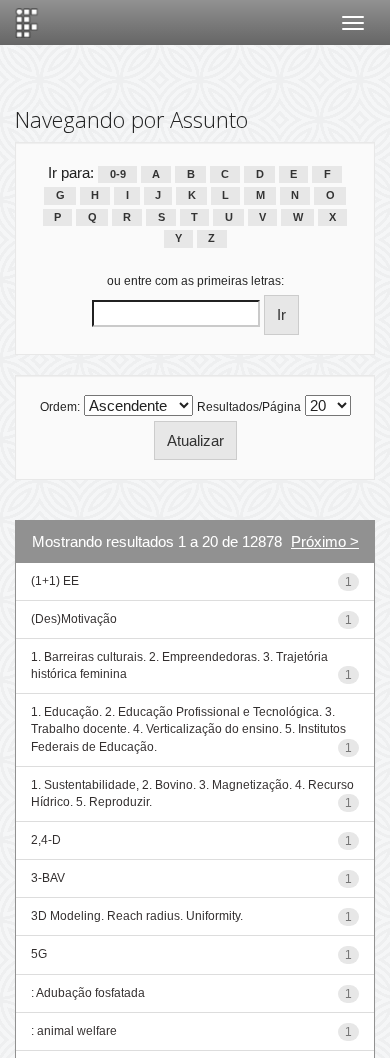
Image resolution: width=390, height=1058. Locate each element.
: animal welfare (74, 1031)
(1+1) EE (55, 581)
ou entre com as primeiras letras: (195, 281)
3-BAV (48, 878)
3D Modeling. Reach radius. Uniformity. (137, 916)
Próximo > (325, 541)
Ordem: (60, 407)
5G (39, 954)
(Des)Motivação (74, 619)
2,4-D (46, 840)
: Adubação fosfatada (88, 993)
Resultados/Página (249, 407)
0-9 (118, 174)
